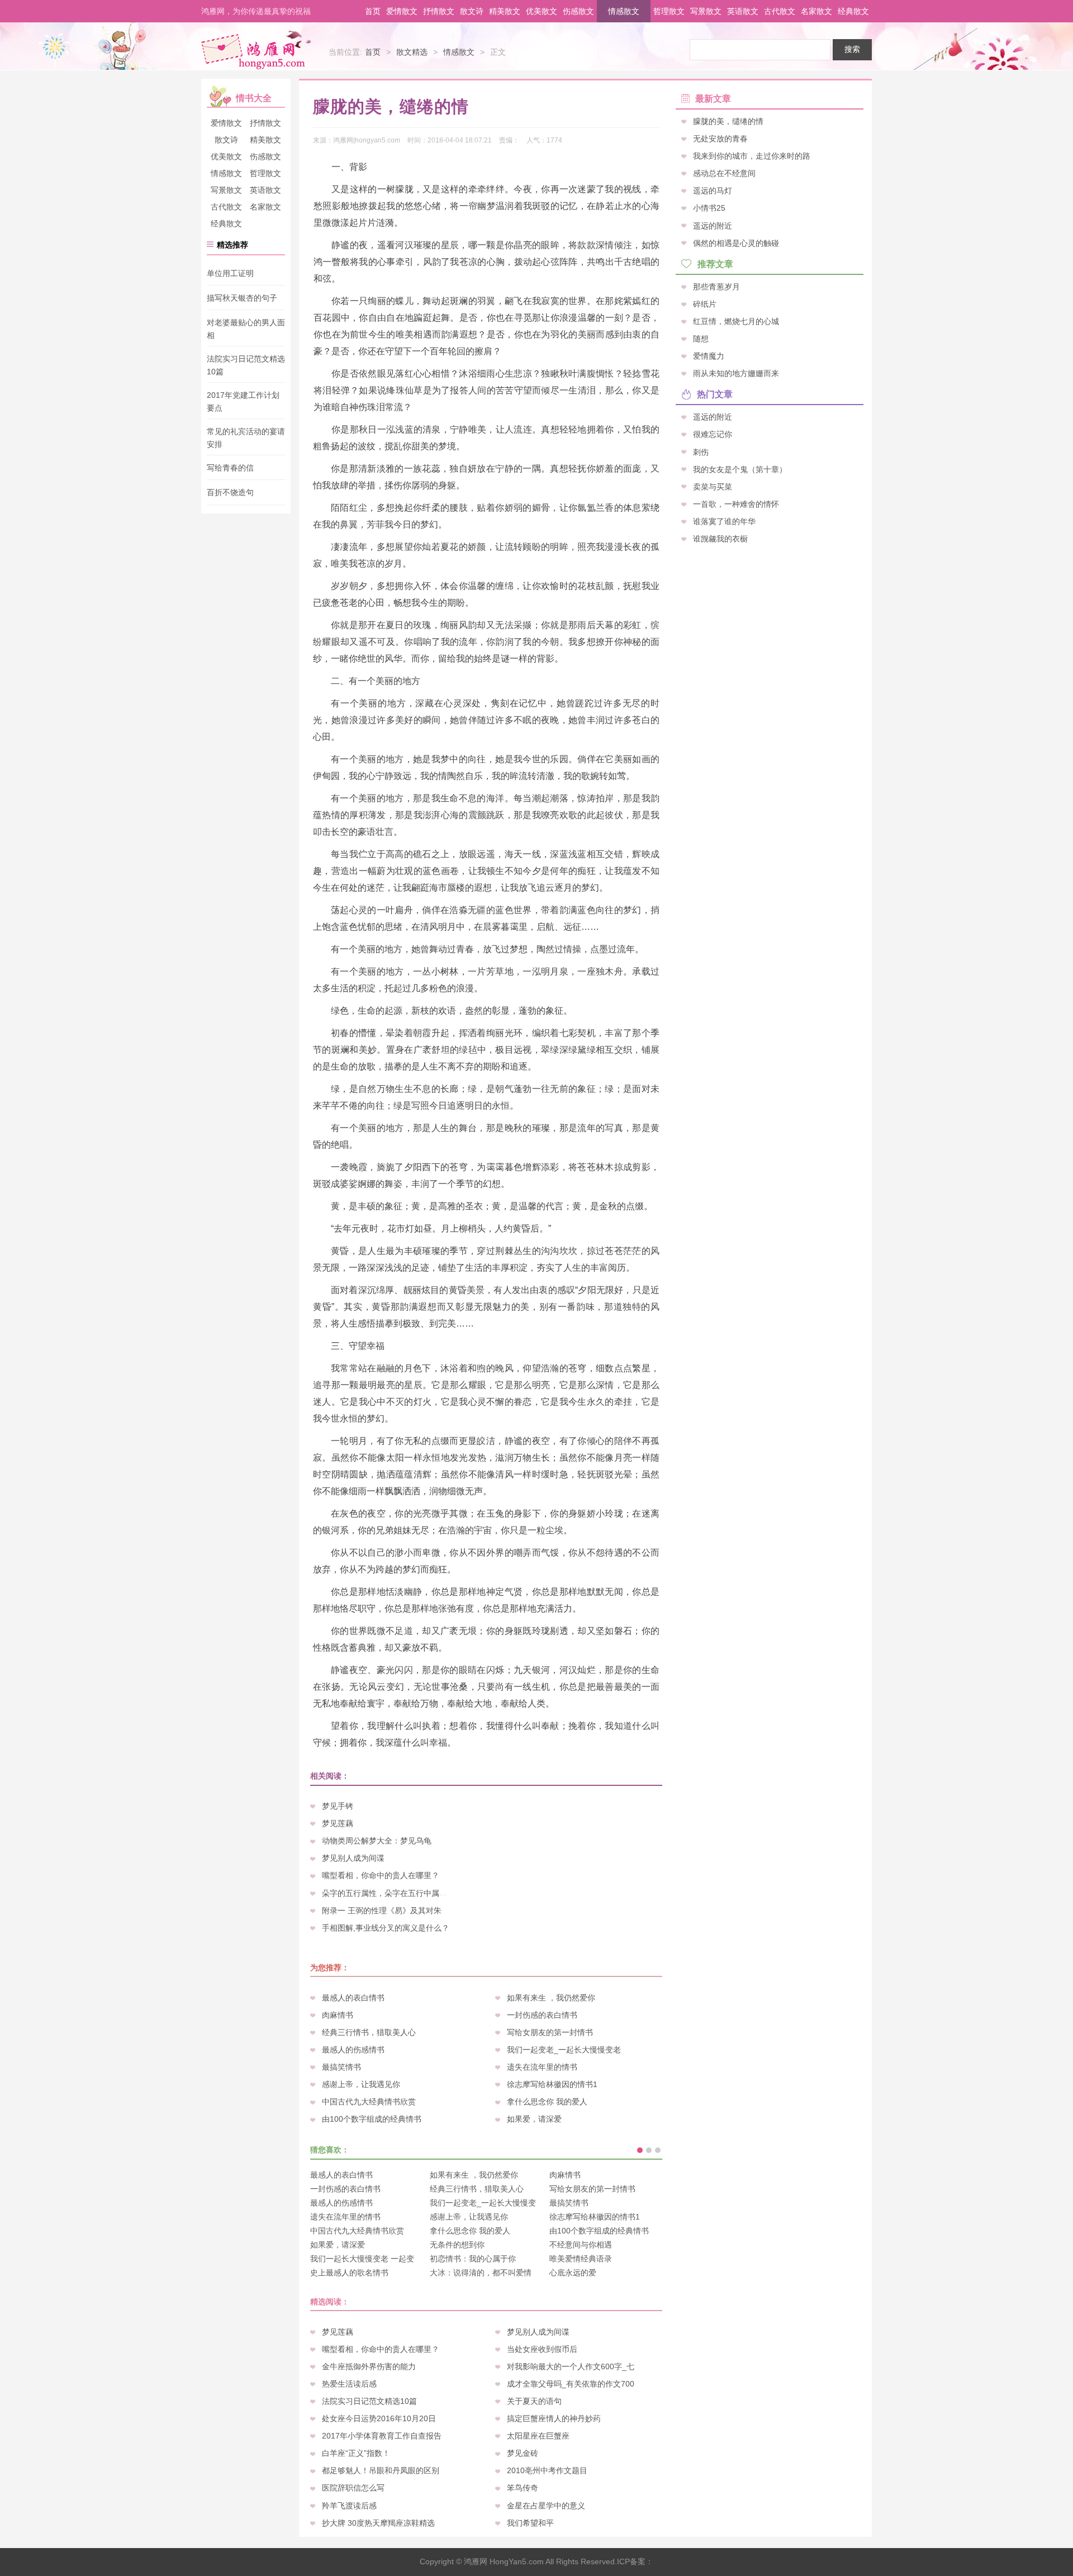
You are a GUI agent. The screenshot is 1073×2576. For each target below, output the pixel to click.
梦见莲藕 (338, 1823)
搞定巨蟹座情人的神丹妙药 (554, 2418)
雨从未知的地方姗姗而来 (736, 373)
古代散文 (780, 11)
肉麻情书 (338, 2015)
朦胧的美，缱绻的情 (728, 121)
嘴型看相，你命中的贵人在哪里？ (381, 1875)
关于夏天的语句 (534, 2401)
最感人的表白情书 (353, 1998)
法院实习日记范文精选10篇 (369, 2401)
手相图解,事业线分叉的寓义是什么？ (386, 1928)
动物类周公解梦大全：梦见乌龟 (377, 1841)
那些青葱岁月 (716, 286)
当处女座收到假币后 (542, 2349)
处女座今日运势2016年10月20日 (379, 2418)
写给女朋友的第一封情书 (550, 2032)
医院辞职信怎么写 (353, 2488)
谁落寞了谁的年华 (724, 521)
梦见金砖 (523, 2453)
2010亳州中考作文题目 (547, 2470)
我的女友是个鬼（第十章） (740, 469)
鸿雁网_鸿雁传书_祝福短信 (256, 49)
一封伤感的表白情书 (542, 2015)
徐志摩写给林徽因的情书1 (552, 2084)
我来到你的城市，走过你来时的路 (752, 156)
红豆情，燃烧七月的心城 (736, 321)
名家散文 (816, 11)
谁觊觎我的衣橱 (720, 538)
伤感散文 (578, 11)
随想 (701, 339)
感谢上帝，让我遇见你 (361, 2084)
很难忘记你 (713, 434)
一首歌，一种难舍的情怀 (736, 503)
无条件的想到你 (457, 2245)
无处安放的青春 (720, 139)
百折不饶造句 (230, 493)
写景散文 (706, 11)
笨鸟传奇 (523, 2488)
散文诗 (472, 11)
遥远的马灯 (713, 191)
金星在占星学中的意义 (546, 2506)
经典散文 (853, 11)
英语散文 (743, 11)
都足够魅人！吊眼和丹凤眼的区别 (381, 2470)
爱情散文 (402, 11)
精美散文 (505, 11)
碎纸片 (705, 303)
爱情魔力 (709, 356)
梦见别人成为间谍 (353, 1858)
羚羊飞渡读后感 (349, 2506)
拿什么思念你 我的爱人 (547, 2102)
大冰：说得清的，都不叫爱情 (481, 2273)
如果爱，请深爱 (534, 2119)
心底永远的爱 (573, 2273)
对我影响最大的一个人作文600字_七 (571, 2366)
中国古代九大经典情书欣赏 (369, 2102)
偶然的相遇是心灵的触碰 (736, 243)
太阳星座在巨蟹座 (538, 2436)
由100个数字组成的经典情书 (372, 2119)
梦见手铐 (338, 1806)
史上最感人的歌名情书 (349, 2273)
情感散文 (624, 11)
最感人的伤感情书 (353, 2050)
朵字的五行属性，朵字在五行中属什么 (388, 1893)
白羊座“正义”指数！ (356, 2453)
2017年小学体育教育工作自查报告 (382, 2436)
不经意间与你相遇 (581, 2245)
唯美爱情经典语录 (581, 2259)
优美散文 (542, 11)
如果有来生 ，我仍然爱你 (551, 1998)
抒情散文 (439, 11)
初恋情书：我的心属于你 (473, 2259)
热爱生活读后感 (349, 2384)
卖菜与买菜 (713, 486)
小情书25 (709, 208)
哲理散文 (669, 11)
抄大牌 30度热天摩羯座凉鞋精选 (378, 2523)
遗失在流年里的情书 (542, 2067)
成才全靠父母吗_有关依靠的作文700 (571, 2384)
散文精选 (412, 52)
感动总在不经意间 (724, 173)
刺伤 (701, 451)
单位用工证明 (230, 273)
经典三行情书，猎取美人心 (369, 2032)
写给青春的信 (230, 468)
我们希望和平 (530, 2523)
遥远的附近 (713, 225)
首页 (373, 11)
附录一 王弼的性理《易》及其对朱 (382, 1910)
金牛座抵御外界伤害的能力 (369, 2366)
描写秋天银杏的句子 (242, 298)
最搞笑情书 (341, 2067)
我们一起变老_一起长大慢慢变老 (564, 2050)
